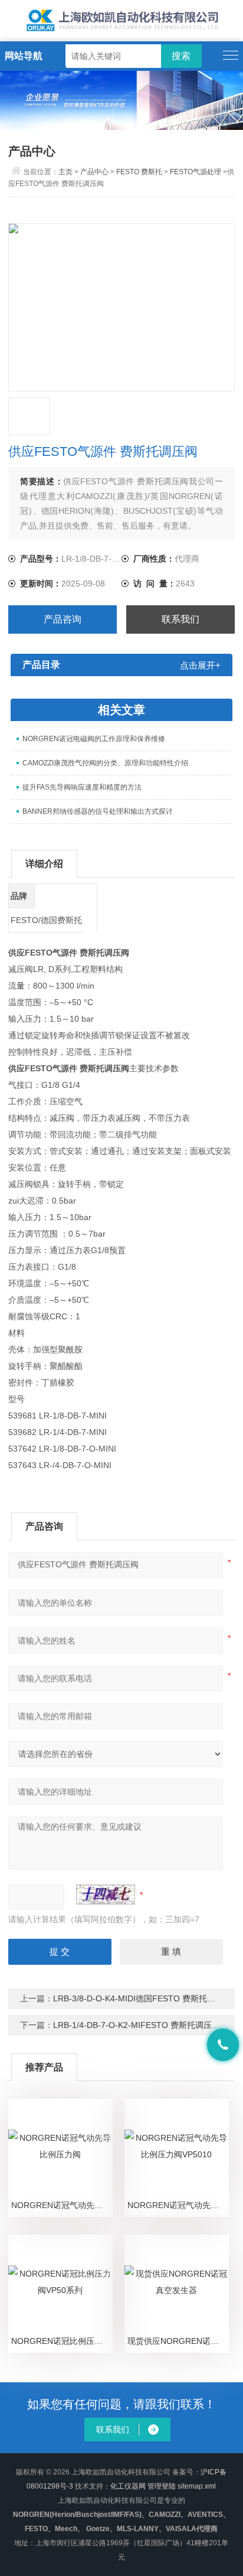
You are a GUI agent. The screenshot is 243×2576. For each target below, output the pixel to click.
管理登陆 (162, 2486)
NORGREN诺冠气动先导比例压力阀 (62, 2205)
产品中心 (94, 172)
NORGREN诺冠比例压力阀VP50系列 (62, 2341)
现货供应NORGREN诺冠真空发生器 (178, 2341)
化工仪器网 (128, 2486)
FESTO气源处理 (196, 172)
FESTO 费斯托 (139, 172)
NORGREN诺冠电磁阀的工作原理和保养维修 (94, 739)
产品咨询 (63, 619)
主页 (65, 172)
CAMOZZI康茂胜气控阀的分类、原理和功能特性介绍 (105, 763)
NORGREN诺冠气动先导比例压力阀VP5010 (178, 2205)
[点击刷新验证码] (106, 1894)
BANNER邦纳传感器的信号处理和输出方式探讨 (98, 811)
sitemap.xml (197, 2486)
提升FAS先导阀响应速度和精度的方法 (82, 787)
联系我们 (180, 619)
